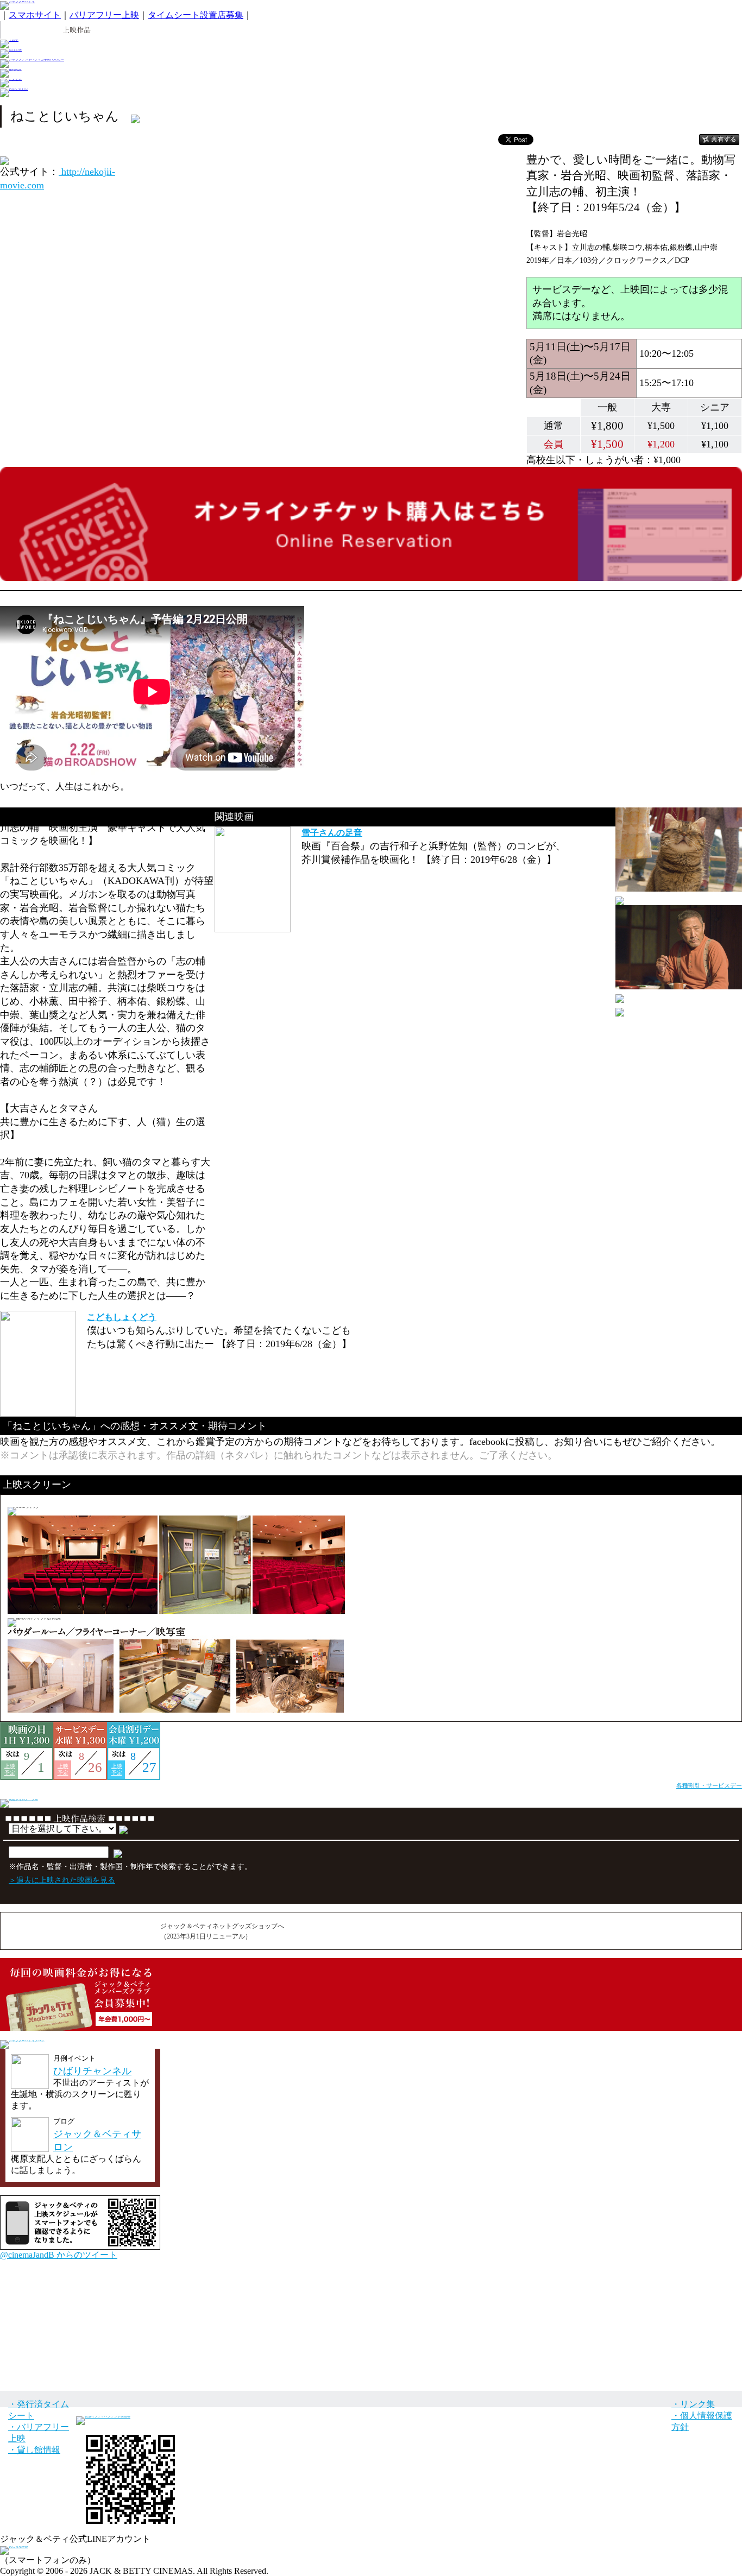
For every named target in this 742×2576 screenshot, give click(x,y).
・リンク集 (693, 2404)
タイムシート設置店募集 (196, 15)
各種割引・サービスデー (709, 1785)
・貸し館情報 (34, 2450)
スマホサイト (35, 15)
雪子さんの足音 (332, 833)
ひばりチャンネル (92, 2071)
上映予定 (10, 1769)
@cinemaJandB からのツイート (59, 2255)
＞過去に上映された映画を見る (62, 1880)
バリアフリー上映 (104, 15)
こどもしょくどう (122, 1317)
